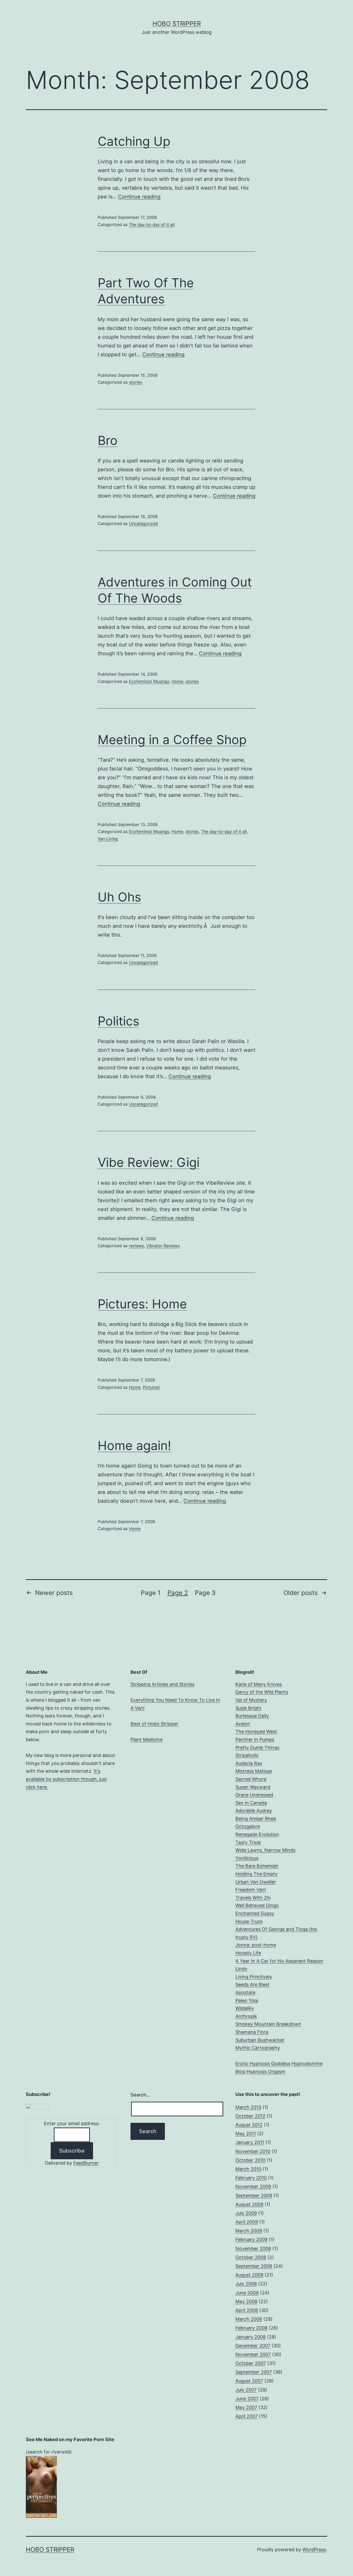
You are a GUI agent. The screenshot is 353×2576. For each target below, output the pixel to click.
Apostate (245, 1992)
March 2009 (249, 2231)
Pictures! (151, 1387)
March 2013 (248, 2107)
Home (177, 681)
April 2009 (247, 2222)
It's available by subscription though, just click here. (66, 1779)
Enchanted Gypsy (255, 1913)
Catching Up (134, 141)
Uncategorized (143, 523)
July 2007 (246, 2390)
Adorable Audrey (254, 1811)
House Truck (249, 1921)
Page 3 (205, 1593)
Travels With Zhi (253, 1898)
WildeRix (245, 2008)
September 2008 (254, 2266)
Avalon (243, 1724)
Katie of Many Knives (259, 1684)
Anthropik (246, 2016)
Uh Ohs (119, 897)
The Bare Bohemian (257, 1866)
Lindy (241, 1969)
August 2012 (249, 2125)
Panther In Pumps (255, 1740)
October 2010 (250, 2160)
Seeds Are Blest (252, 1984)
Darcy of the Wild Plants (262, 1692)
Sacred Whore (251, 1779)
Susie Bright (248, 1708)
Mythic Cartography (258, 2048)
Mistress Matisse (254, 1771)
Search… (140, 2095)
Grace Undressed (254, 1795)
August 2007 (249, 2381)
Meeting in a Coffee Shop (172, 740)
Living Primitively (254, 1977)
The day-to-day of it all (152, 225)
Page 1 (151, 1593)
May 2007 (246, 2407)
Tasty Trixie (248, 1842)
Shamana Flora (252, 2032)
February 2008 (251, 2328)
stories (136, 382)
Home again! (134, 1445)
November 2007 (253, 2354)
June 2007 (247, 2399)
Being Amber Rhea (256, 1819)
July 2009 (246, 2213)
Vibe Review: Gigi (149, 1162)
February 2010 (251, 2178)
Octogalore (248, 1826)
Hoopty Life (248, 1953)
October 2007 (251, 2363)
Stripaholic (247, 1755)
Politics (118, 1021)
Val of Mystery (251, 1700)
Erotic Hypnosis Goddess (263, 2064)
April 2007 (247, 2416)
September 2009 (254, 2196)
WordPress (314, 2550)
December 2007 (253, 2346)
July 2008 (246, 2284)
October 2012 (250, 2116)
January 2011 (250, 2142)
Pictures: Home (142, 1304)
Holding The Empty (256, 1874)
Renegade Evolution (257, 1834)
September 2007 (254, 2372)
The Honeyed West (256, 1732)
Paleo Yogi (247, 2000)
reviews (136, 1246)
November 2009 (253, 2186)
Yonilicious (247, 1858)
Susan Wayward (253, 1787)
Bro (108, 440)
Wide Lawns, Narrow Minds (265, 1850)
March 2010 (248, 2169)
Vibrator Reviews (163, 1246)
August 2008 (249, 2275)
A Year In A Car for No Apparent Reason (279, 1961)
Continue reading (139, 197)
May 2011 (246, 2134)
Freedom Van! (251, 1890)
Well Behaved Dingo (257, 1905)
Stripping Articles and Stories (162, 1684)
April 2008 (247, 2310)
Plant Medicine (147, 1740)
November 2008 (253, 2249)
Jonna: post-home (256, 1945)
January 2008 (251, 2337)
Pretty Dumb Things (257, 1748)
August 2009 (249, 2204)
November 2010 (253, 2151)
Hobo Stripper (177, 24)
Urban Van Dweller (256, 1882)
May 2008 (246, 2301)
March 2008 (249, 2319)
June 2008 (247, 2293)
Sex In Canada (251, 1803)
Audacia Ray (249, 1763)
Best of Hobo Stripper (154, 1724)
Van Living (108, 839)
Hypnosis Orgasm (266, 2072)
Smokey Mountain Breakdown (268, 2024)
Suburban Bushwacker (260, 2040)
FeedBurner (86, 2163)
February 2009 (251, 2239)
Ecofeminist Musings (149, 681)
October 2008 (251, 2257)
